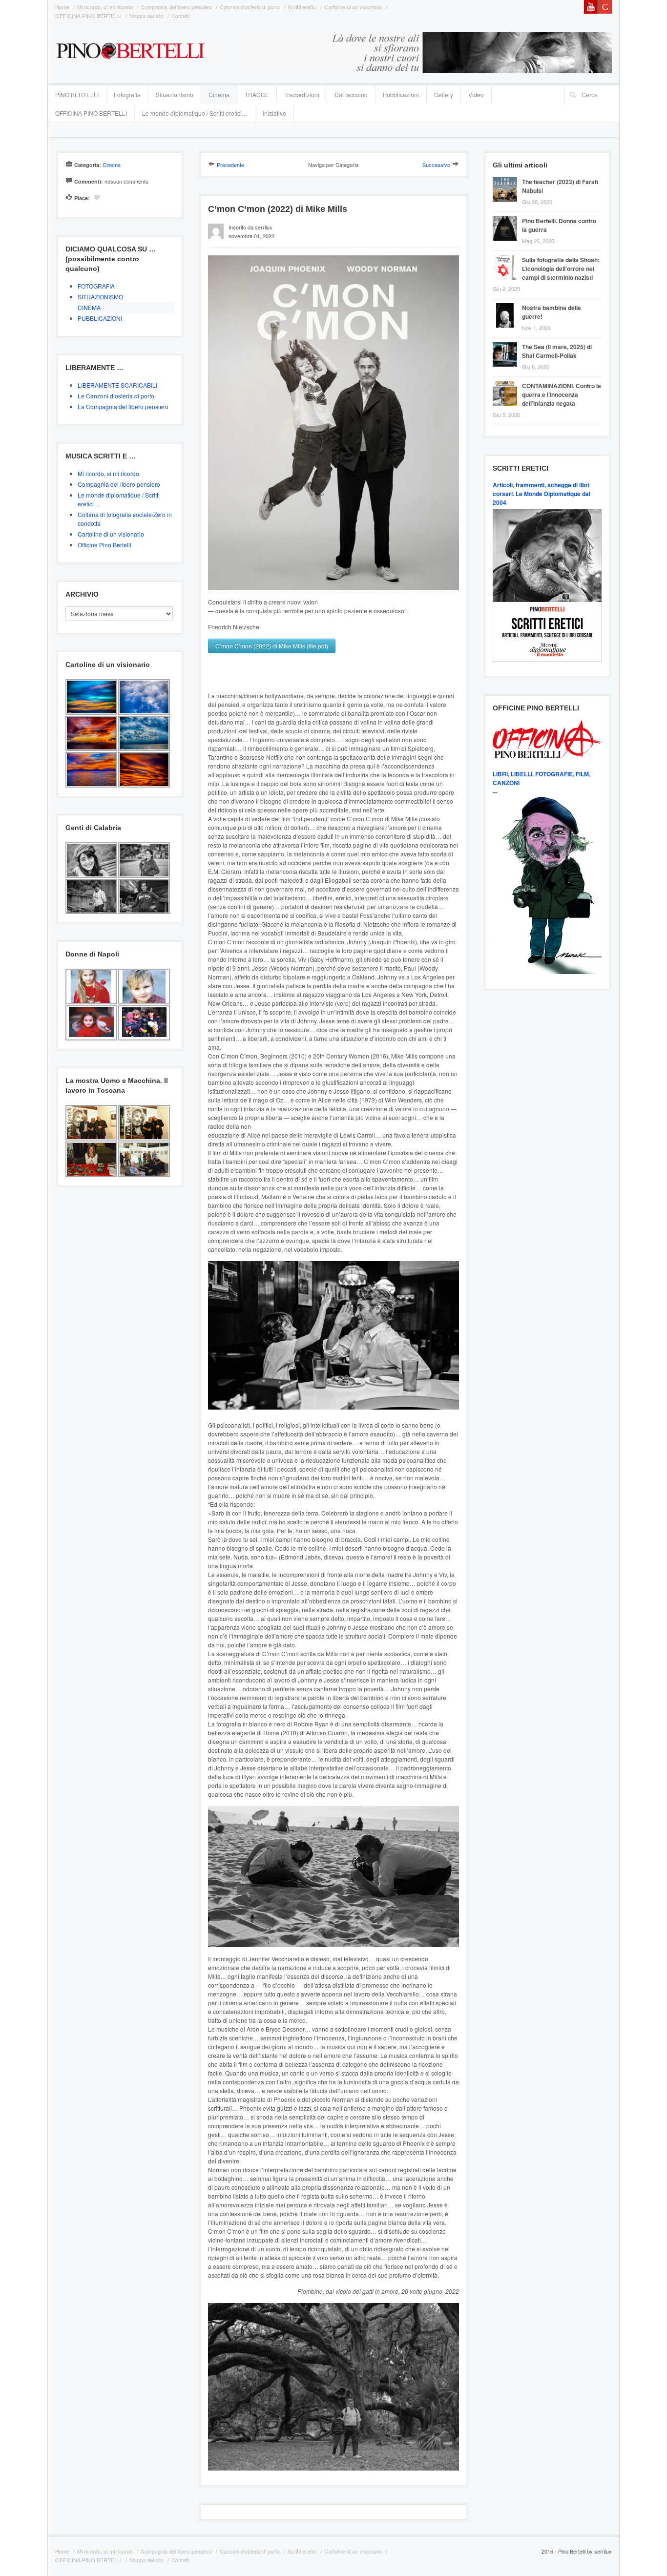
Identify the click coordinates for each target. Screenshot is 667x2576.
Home (62, 7)
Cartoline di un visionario (353, 7)
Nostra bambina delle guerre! (552, 312)
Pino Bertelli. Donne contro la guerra (559, 225)
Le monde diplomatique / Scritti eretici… (195, 113)
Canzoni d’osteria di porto (250, 7)
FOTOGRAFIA (96, 286)
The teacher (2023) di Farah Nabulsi (560, 186)
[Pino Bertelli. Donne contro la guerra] (507, 218)
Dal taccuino (351, 94)
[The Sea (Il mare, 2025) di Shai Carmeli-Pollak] (507, 343)
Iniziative (274, 113)
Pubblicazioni (401, 94)
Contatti (180, 16)
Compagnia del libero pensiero (176, 7)
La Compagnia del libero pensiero (123, 406)
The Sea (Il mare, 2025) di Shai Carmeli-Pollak (557, 351)
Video (476, 94)
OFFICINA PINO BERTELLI (88, 16)
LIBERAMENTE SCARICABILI (117, 385)
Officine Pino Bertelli (104, 545)
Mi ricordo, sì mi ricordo (105, 7)
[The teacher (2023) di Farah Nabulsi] (507, 178)
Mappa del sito (146, 16)
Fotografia (127, 94)
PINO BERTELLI (77, 94)
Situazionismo (175, 94)
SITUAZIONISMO (100, 297)
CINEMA (89, 307)
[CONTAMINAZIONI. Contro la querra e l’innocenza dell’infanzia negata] (507, 383)
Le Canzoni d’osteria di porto (116, 396)
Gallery (444, 94)
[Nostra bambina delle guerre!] (507, 304)
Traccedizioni (302, 94)
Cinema (219, 94)
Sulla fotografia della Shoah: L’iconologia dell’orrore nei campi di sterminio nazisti (561, 269)
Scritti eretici (302, 7)
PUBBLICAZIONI (100, 318)
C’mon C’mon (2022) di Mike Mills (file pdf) (272, 646)
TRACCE (257, 94)
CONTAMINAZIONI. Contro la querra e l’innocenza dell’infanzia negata (562, 395)
